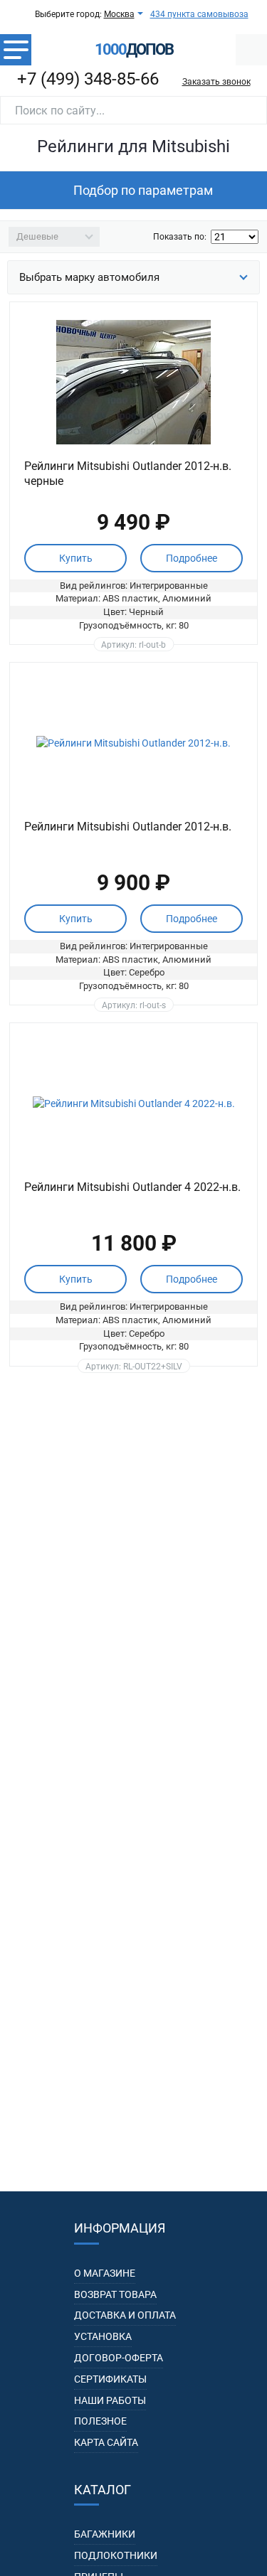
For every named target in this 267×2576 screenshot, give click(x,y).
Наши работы (110, 2400)
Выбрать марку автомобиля (89, 277)
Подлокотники (116, 2555)
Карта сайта (106, 2442)
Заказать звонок (216, 82)
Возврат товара (115, 2294)
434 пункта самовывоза (199, 14)
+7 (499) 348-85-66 (88, 79)
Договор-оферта (119, 2358)
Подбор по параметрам (143, 190)
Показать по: (180, 237)
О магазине (105, 2273)
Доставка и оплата (125, 2315)
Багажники (105, 2534)
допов (134, 50)
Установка (103, 2336)
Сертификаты (110, 2379)
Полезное (100, 2421)
